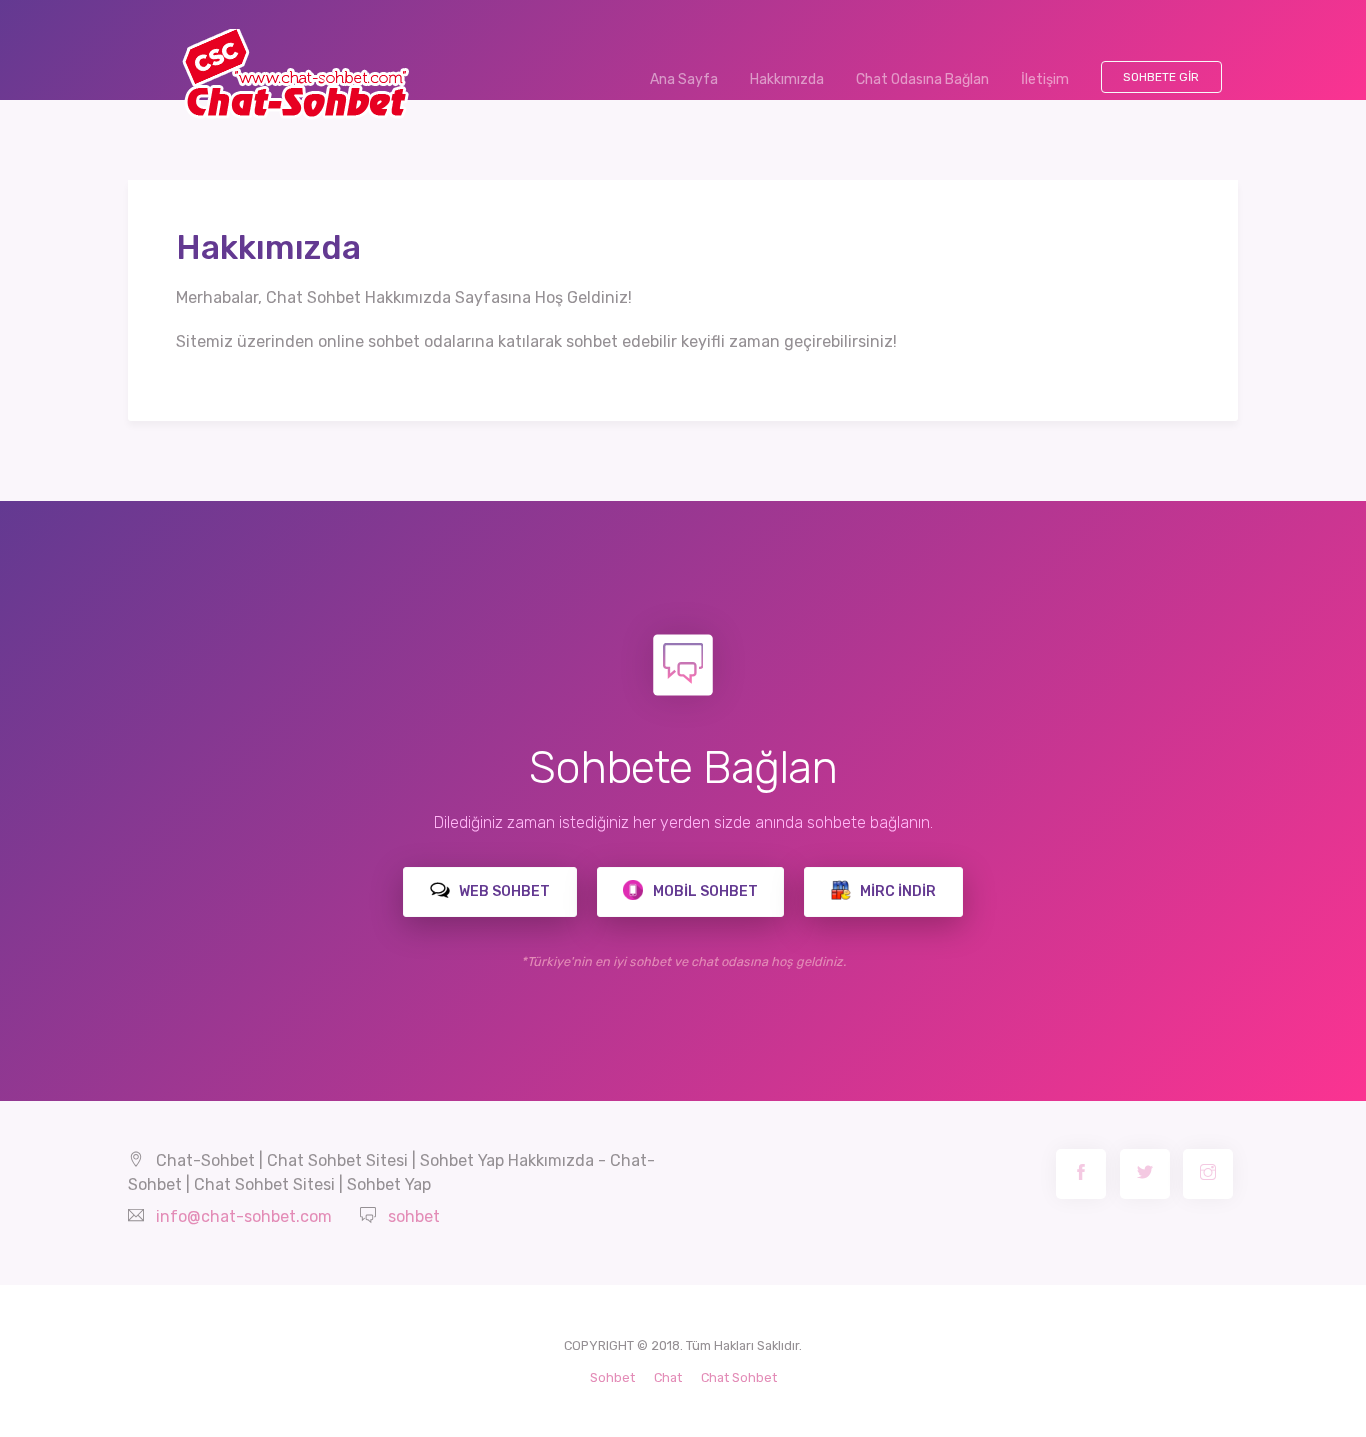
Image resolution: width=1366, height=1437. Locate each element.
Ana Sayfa (692, 79)
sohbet (414, 1216)
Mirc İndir (896, 891)
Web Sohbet (503, 891)
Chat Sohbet (739, 1377)
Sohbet (612, 1377)
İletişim (1045, 79)
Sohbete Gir (1161, 77)
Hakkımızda (787, 79)
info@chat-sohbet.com (244, 1216)
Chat (668, 1377)
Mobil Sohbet (704, 891)
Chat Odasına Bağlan (922, 79)
